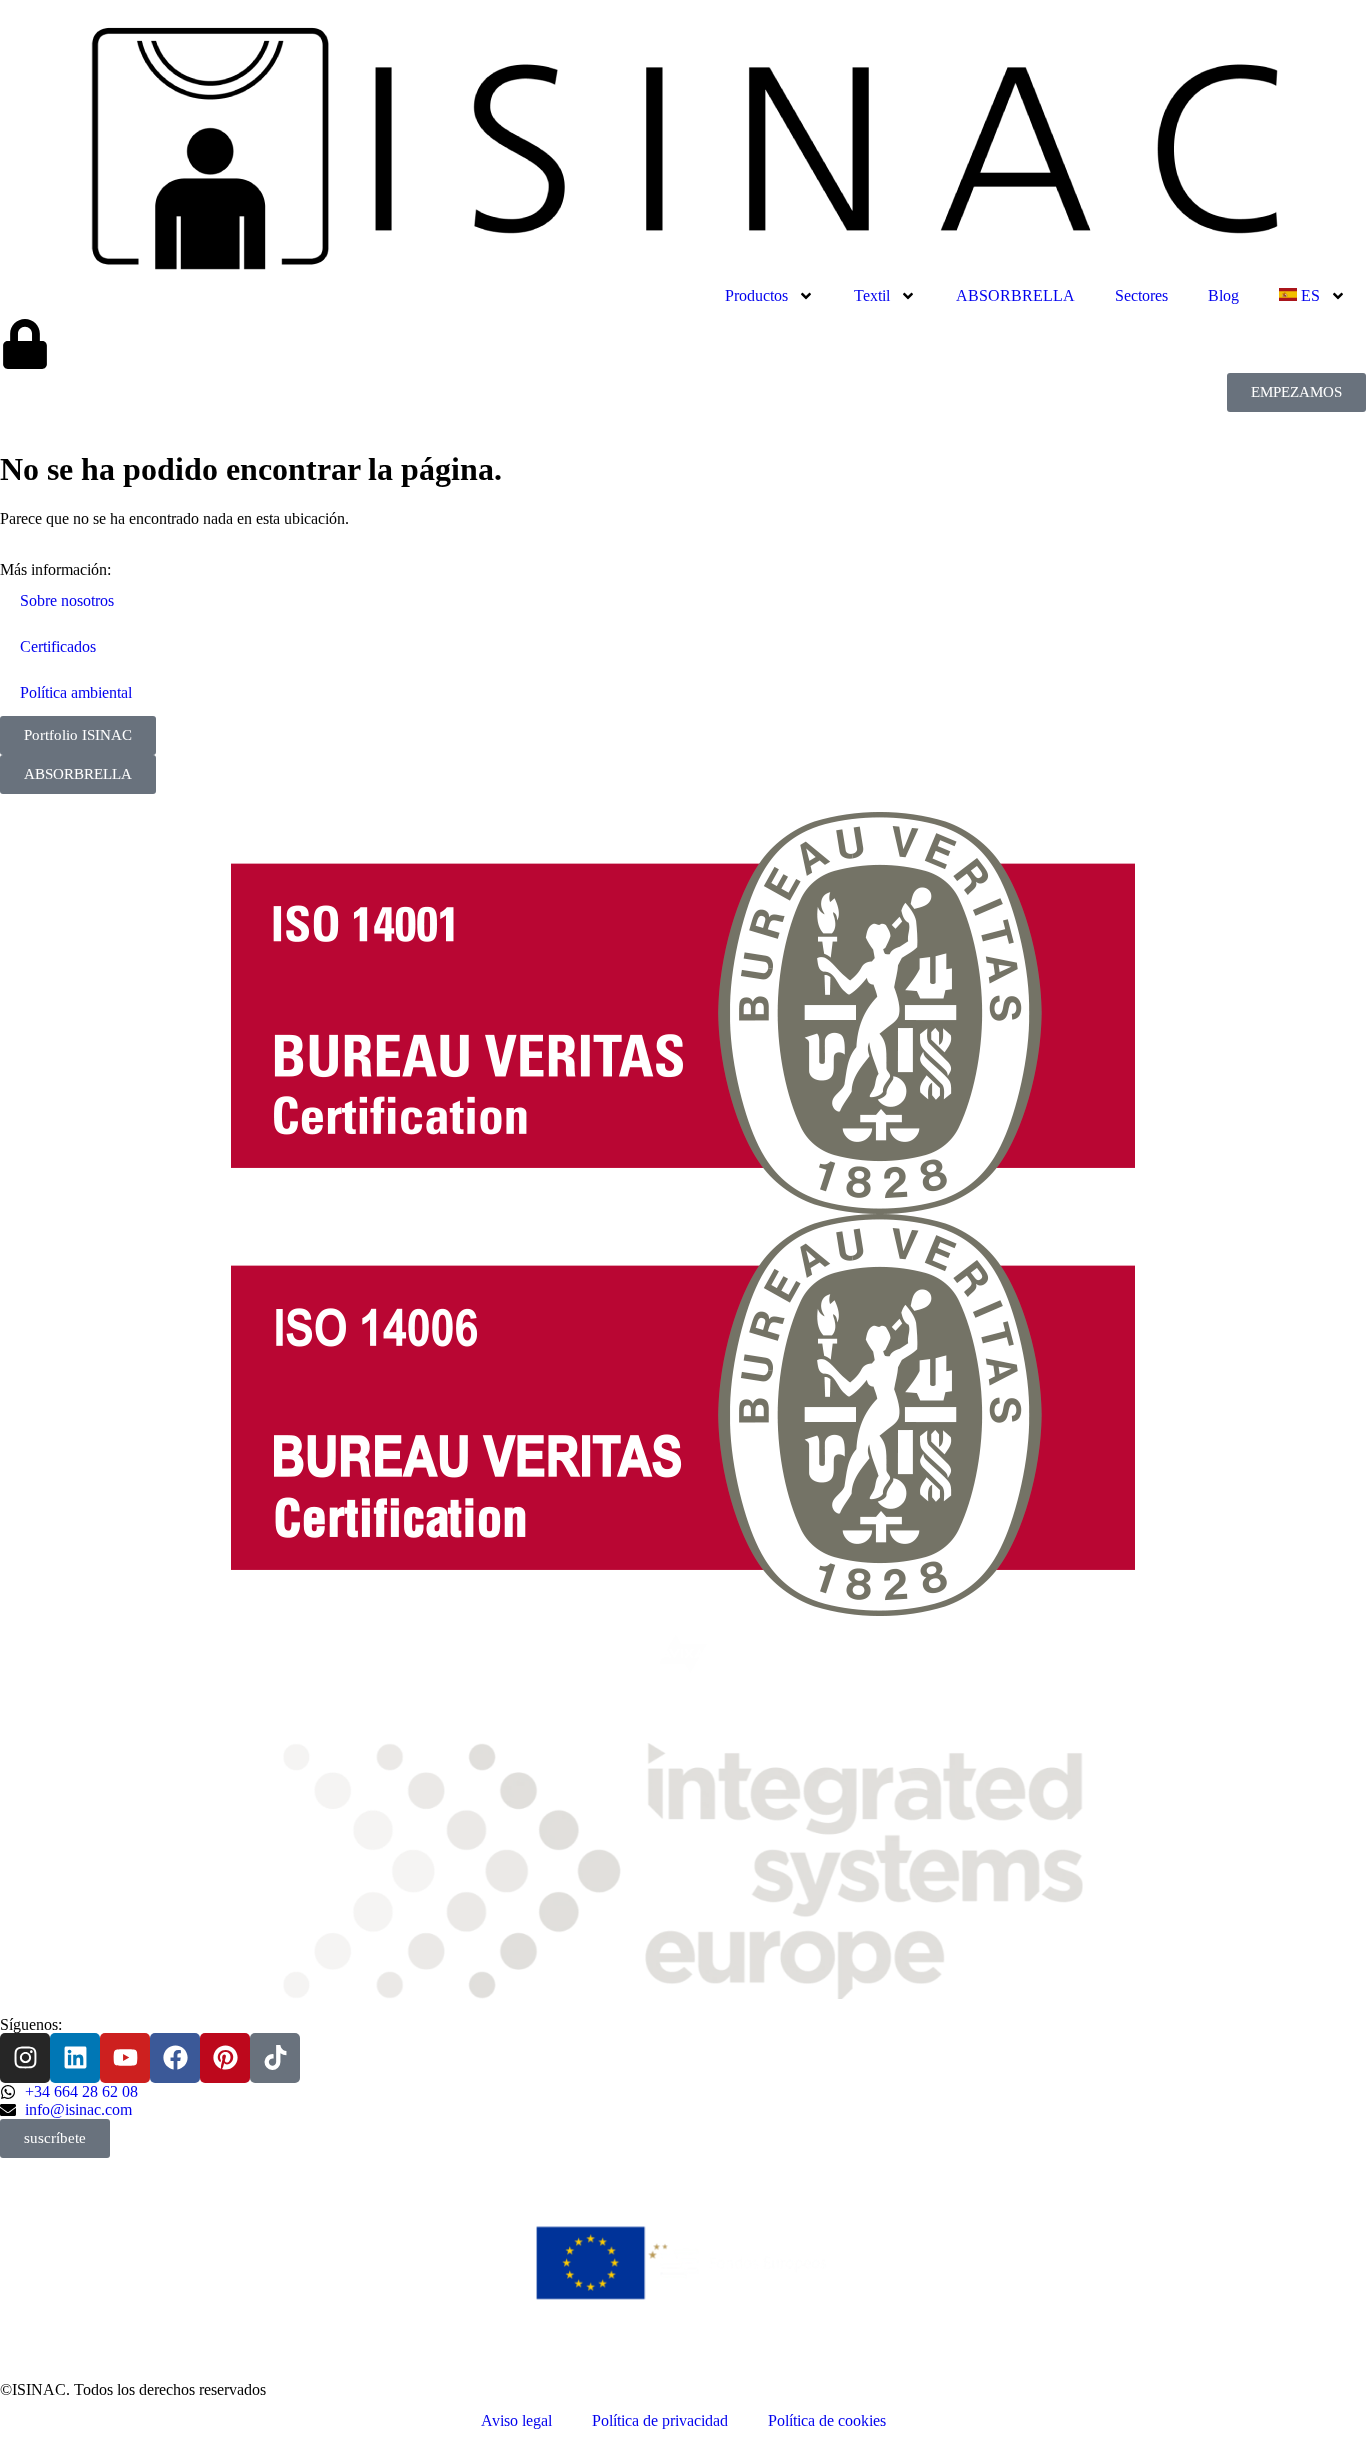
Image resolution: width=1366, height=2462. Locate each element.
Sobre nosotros (67, 600)
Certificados (58, 646)
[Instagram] (25, 2058)
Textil (872, 295)
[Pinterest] (225, 2058)
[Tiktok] (275, 2058)
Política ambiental (76, 692)
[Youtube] (125, 2058)
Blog (1223, 295)
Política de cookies (827, 2420)
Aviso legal (516, 2420)
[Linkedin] (75, 2058)
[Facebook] (175, 2058)
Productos (756, 295)
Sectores (1141, 295)
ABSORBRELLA (1015, 295)
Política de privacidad (660, 2420)
